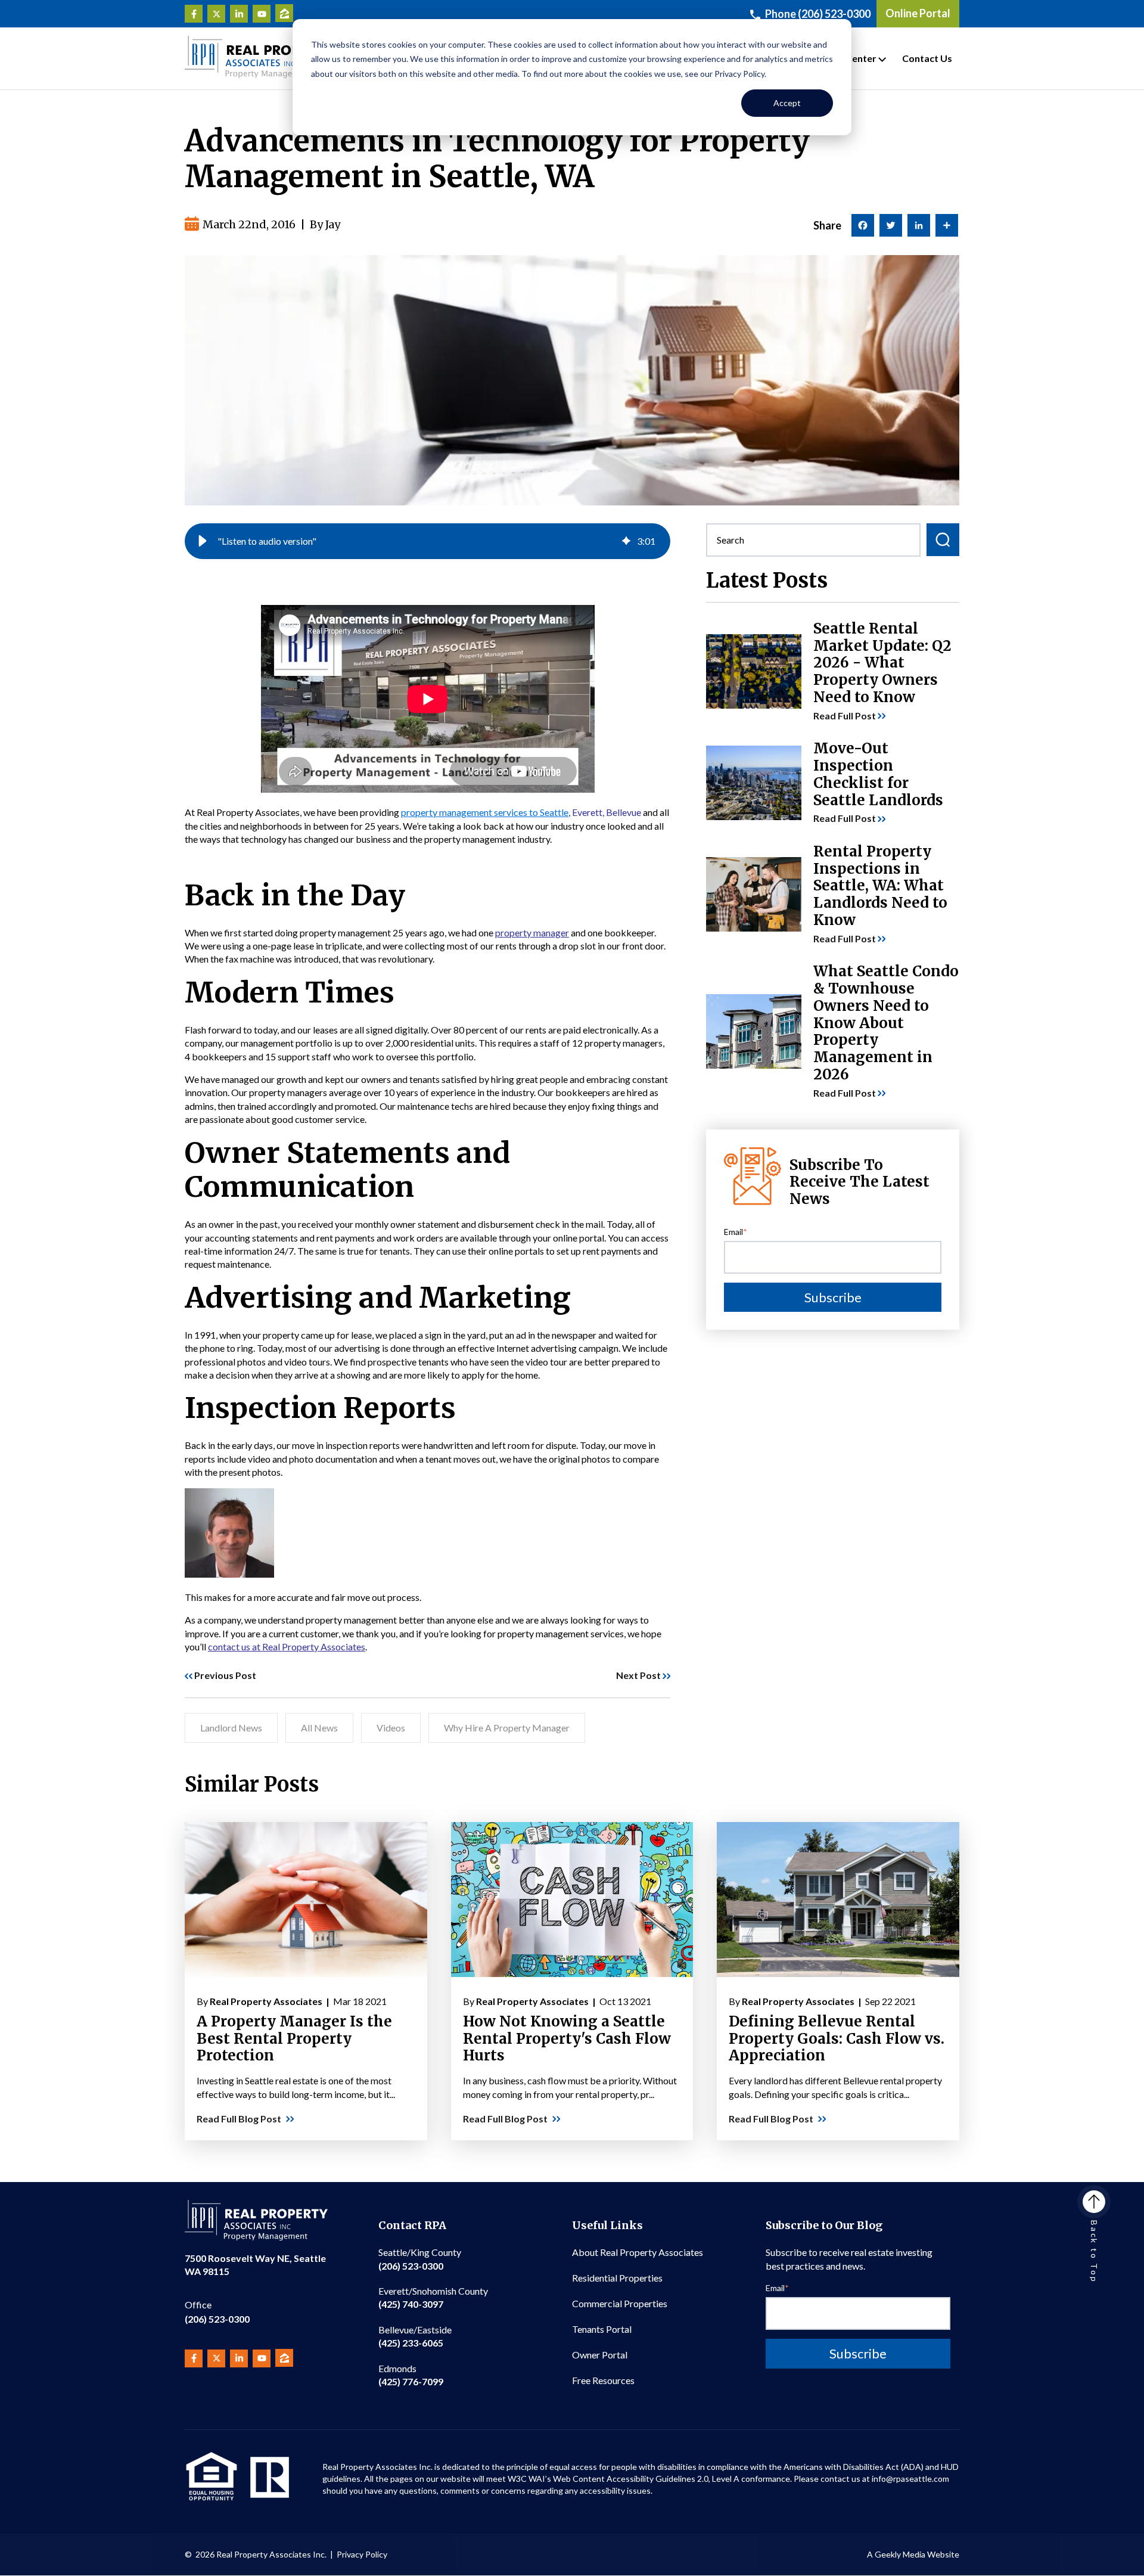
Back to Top (1094, 2252)
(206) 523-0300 (217, 2312)
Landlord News (231, 1728)
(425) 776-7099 (411, 2375)
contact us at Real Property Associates (287, 1647)
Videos (391, 1728)
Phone (818, 14)
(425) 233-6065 (415, 2336)
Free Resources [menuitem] (603, 2380)
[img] (626, 541)
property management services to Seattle (485, 812)
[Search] (943, 540)
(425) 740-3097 (433, 2297)
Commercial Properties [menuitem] (620, 2303)
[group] (428, 541)
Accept (787, 103)
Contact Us (927, 58)
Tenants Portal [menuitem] (602, 2329)
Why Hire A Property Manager (507, 1728)
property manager (532, 932)
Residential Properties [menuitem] (617, 2278)
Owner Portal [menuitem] (600, 2355)
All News (319, 1728)
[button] (203, 541)
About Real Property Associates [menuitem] (638, 2252)
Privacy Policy (362, 2554)
